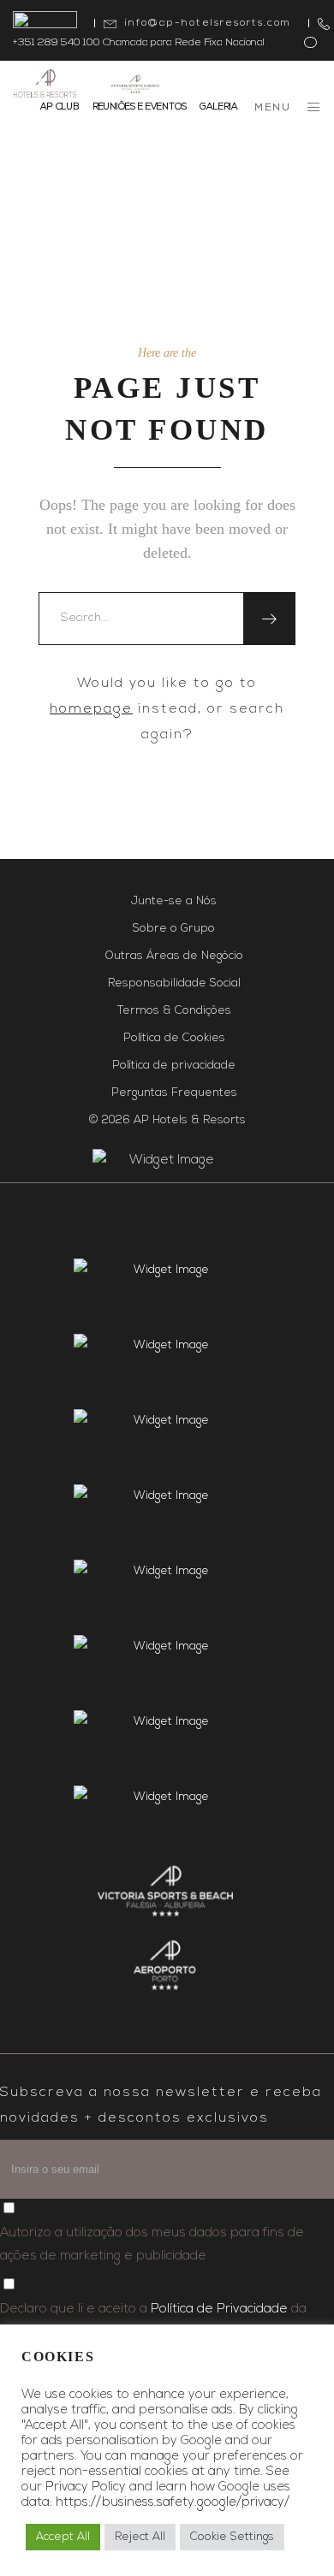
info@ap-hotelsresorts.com (208, 23)
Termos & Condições (174, 1011)
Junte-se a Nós (174, 901)
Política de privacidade (174, 1066)
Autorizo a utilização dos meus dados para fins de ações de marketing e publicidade (152, 2245)
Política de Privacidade (219, 2310)
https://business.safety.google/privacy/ (173, 2503)
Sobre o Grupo (174, 929)
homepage (91, 709)
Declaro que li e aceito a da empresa (153, 2321)
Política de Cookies (174, 1038)
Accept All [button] (63, 2537)
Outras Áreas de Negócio (174, 956)
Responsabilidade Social (174, 983)
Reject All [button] (140, 2537)
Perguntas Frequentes (174, 1093)
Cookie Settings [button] (232, 2537)
